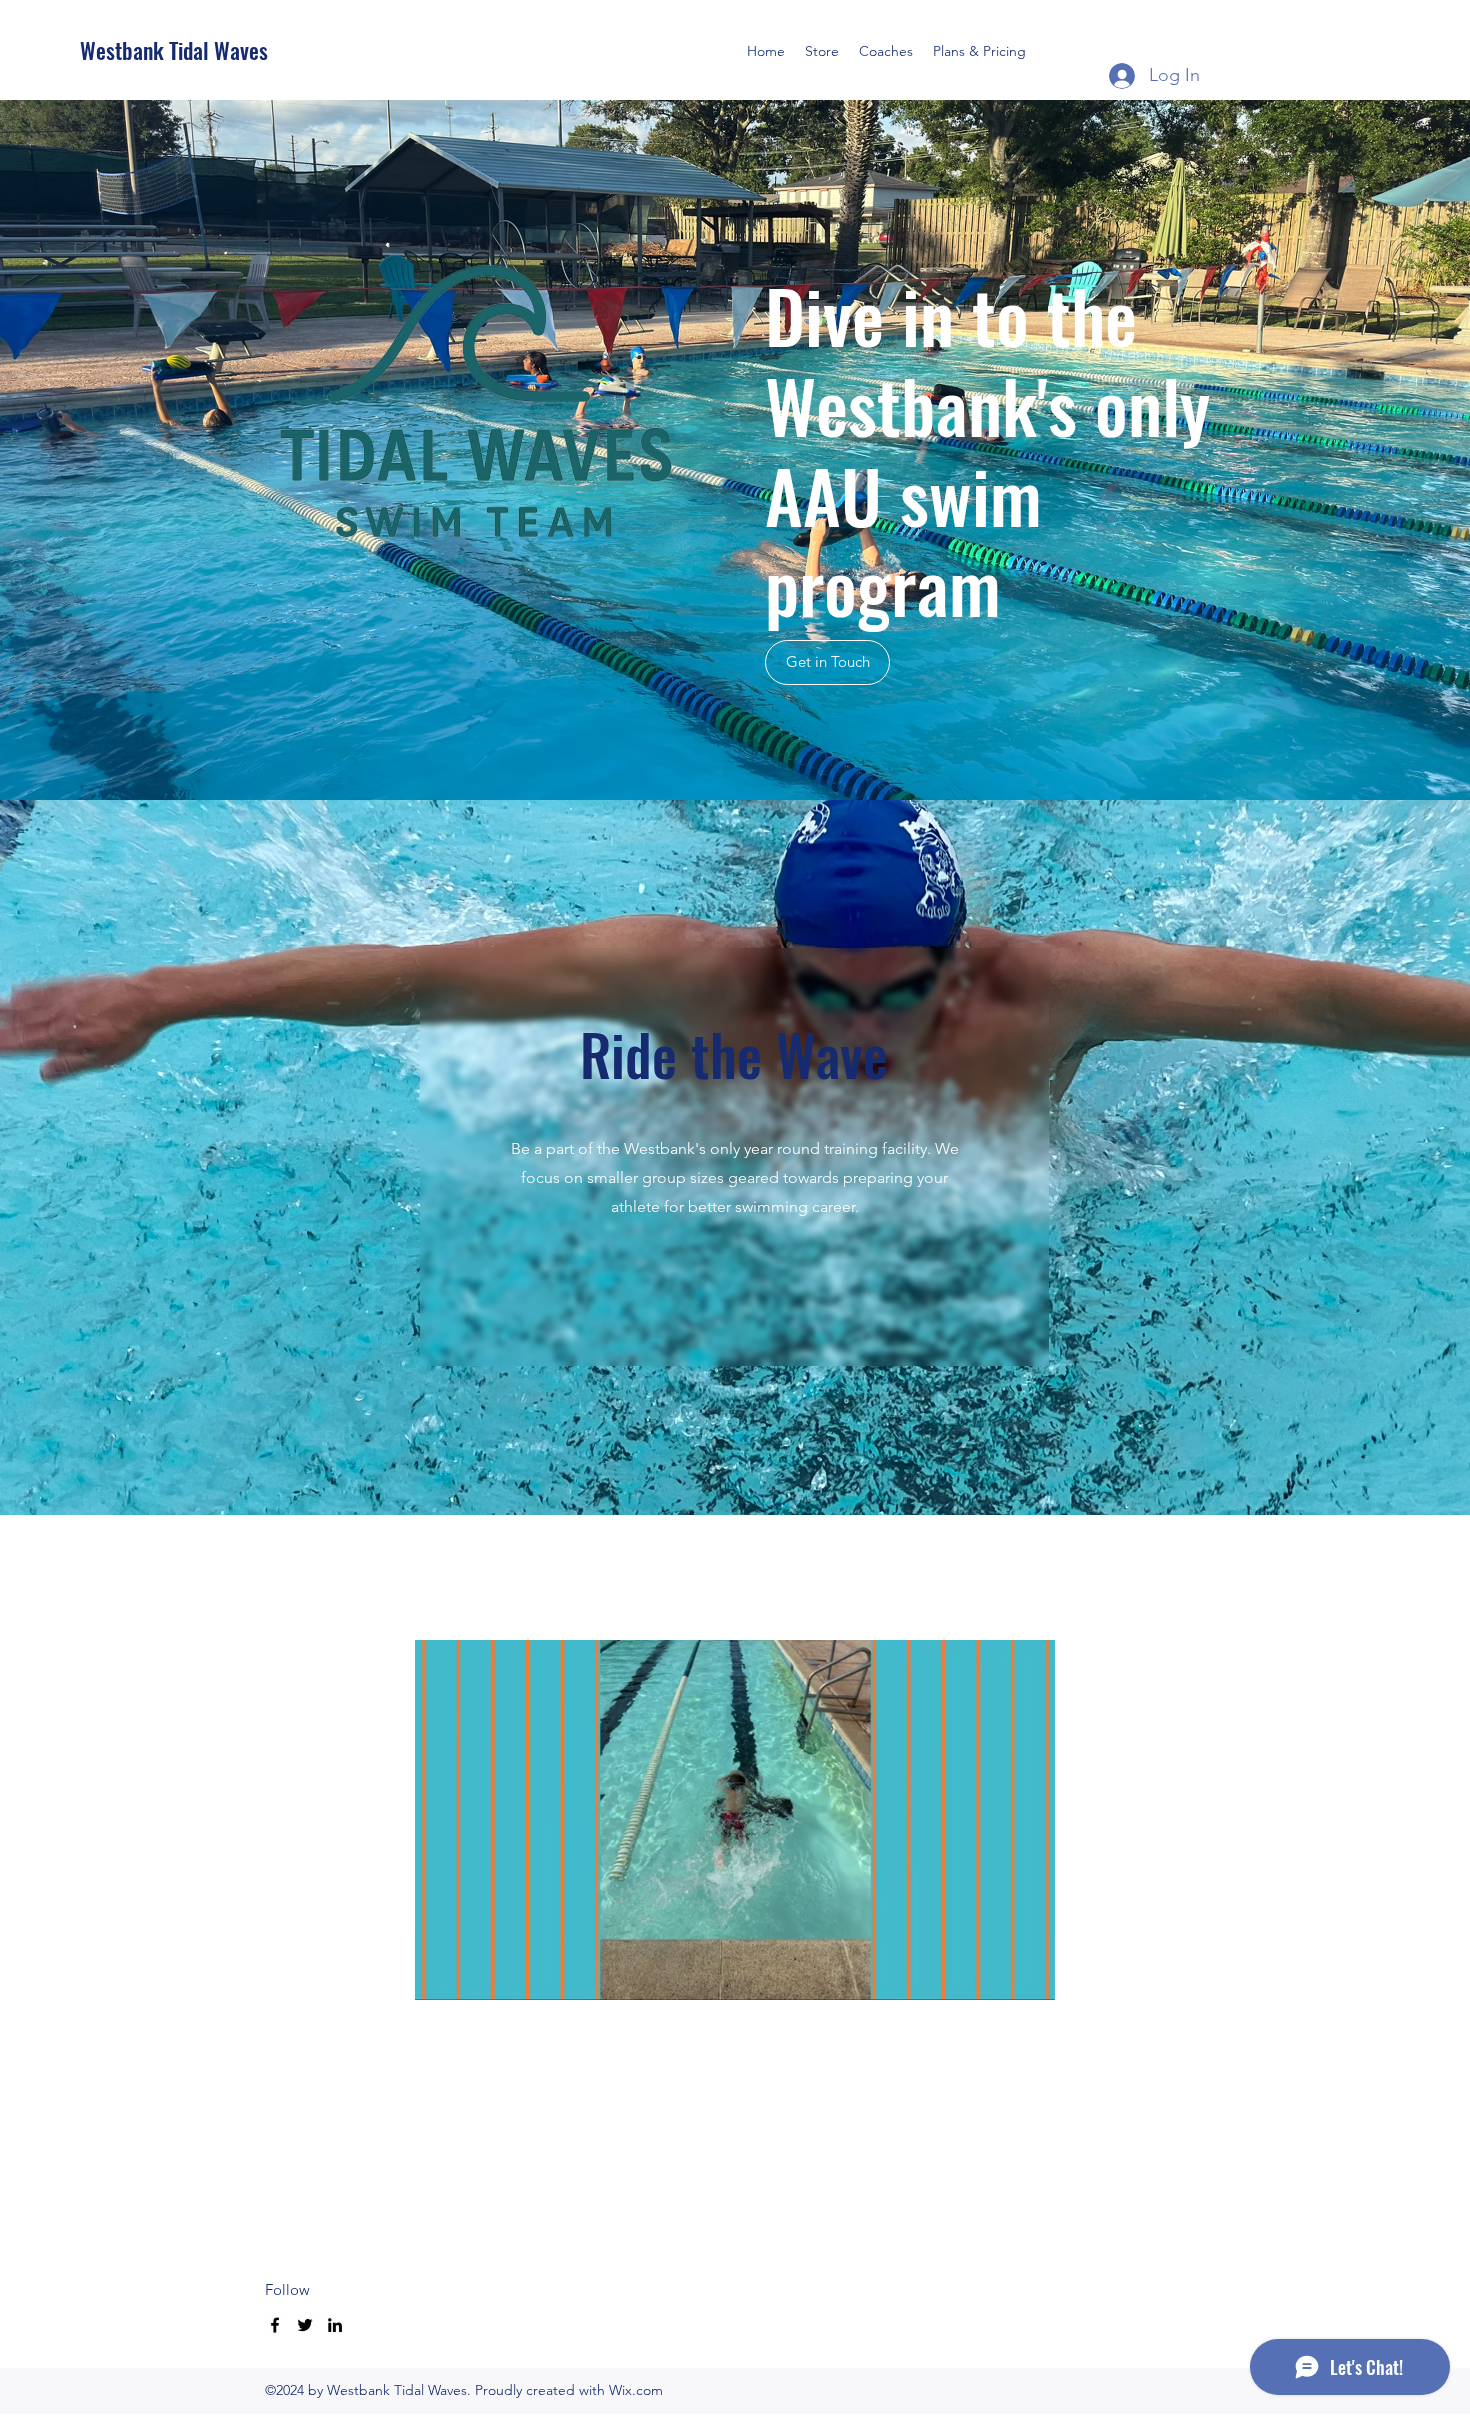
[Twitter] (305, 2325)
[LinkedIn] (335, 2325)
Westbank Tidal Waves (174, 50)
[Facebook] (275, 2325)
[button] (735, 1978)
